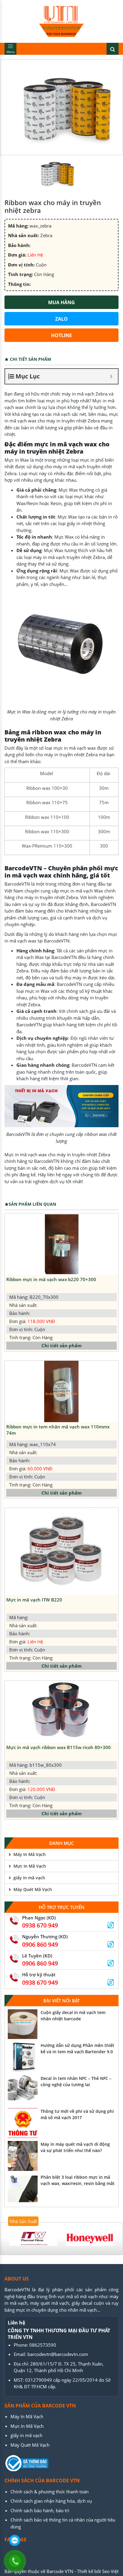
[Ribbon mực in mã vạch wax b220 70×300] (61, 1244)
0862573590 (43, 2345)
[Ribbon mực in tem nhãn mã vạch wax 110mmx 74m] (61, 1391)
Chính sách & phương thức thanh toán (50, 2492)
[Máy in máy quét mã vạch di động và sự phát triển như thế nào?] (23, 2156)
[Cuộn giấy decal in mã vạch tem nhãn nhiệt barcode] (23, 2024)
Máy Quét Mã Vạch (33, 1889)
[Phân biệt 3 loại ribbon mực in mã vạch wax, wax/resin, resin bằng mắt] (23, 2189)
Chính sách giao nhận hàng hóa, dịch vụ (51, 2501)
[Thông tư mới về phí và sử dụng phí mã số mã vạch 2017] (23, 2123)
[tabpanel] (33, 2239)
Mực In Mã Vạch (30, 1866)
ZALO (61, 319)
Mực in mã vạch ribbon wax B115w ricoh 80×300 (59, 1747)
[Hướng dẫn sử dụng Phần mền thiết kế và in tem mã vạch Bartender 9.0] (23, 2057)
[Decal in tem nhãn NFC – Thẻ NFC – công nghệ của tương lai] (23, 2090)
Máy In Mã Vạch (30, 1854)
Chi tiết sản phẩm (62, 1345)
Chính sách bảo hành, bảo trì (40, 2510)
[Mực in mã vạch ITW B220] (61, 1551)
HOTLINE (61, 335)
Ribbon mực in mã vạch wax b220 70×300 (51, 1279)
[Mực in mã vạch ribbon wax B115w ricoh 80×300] (61, 1712)
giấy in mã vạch (29, 1878)
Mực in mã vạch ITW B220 (34, 1600)
